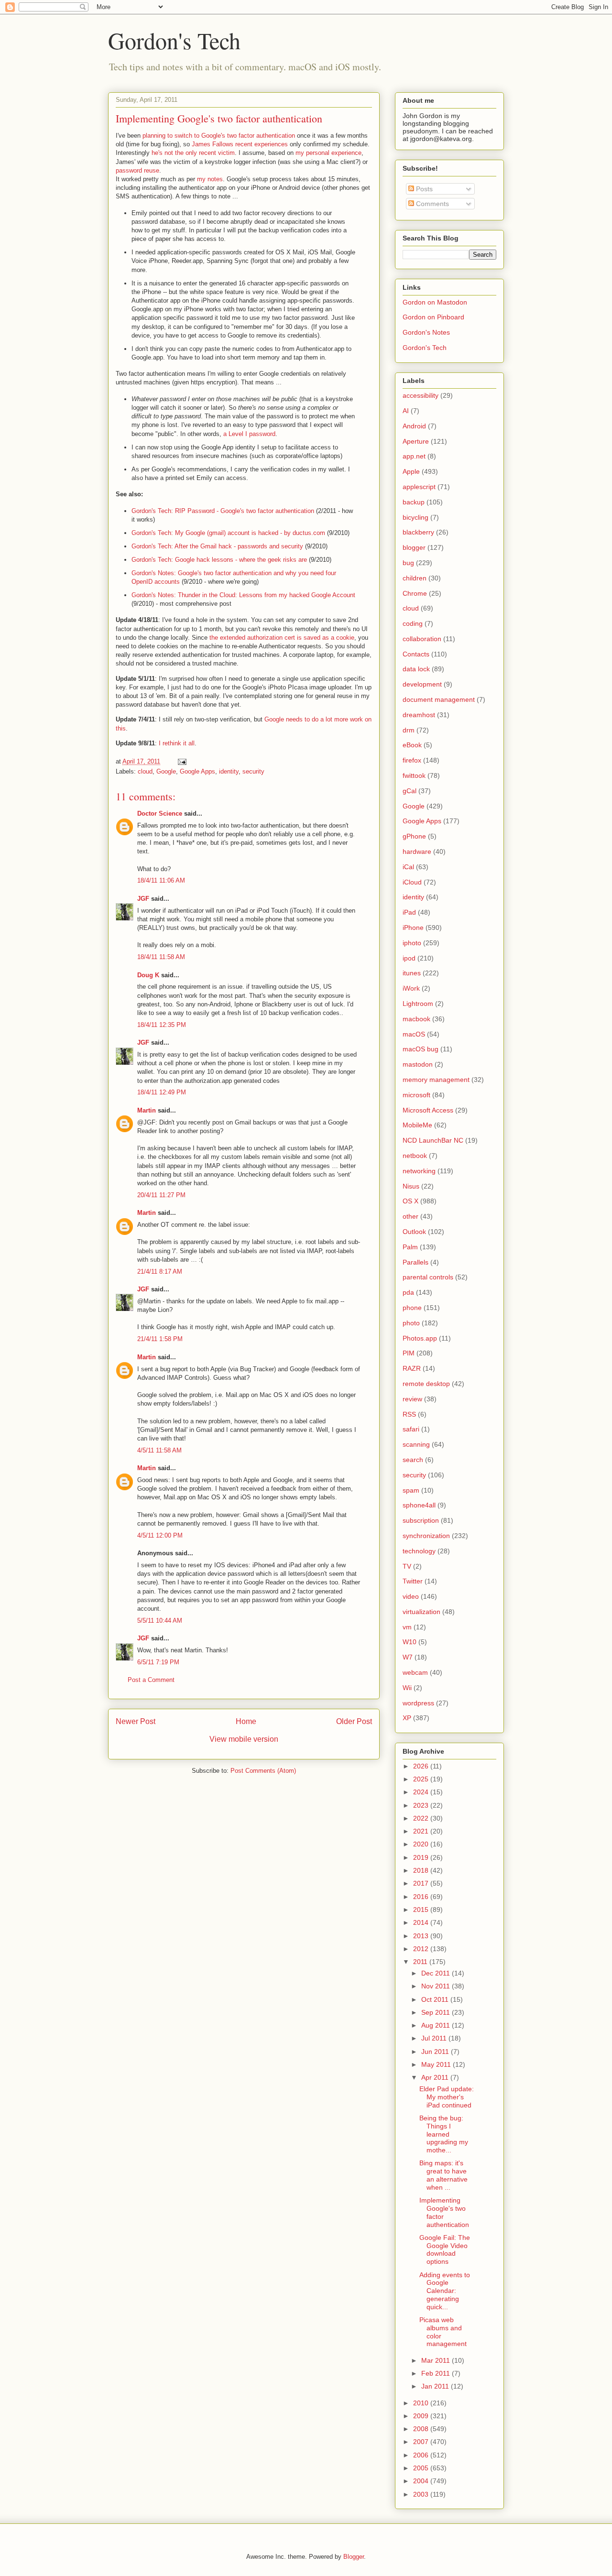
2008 (422, 2429)
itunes (412, 973)
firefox (412, 760)
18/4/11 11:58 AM (161, 957)
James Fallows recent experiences (240, 144)
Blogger (354, 2557)
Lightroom (418, 1004)
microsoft (416, 1095)
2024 (422, 1792)
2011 (421, 1962)
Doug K (148, 975)
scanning (416, 1444)
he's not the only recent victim (193, 153)
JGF (143, 899)
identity (229, 771)
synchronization (426, 1536)
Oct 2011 (436, 1999)
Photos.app (420, 1338)
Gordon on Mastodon (435, 302)
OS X (410, 1201)
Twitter (413, 1581)
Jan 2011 (436, 2386)
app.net (414, 456)
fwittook (414, 775)
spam (411, 1490)
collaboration (422, 639)
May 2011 (437, 2064)
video (411, 1596)
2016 (422, 1897)
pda (408, 1292)
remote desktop (426, 1384)
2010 (422, 2403)
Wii (407, 1688)
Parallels (415, 1262)
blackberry (418, 532)
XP (407, 1718)
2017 (422, 1883)
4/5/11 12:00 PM (160, 1535)
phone (412, 1308)
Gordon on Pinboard (433, 317)
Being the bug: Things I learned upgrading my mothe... (444, 2134)
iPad (409, 912)
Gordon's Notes (426, 332)
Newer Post (136, 1721)
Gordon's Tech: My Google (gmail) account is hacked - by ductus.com (228, 533)
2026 (422, 1766)
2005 (422, 2468)
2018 (422, 1870)
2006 (422, 2455)
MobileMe (417, 1125)
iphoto (412, 943)
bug (408, 563)
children (415, 578)
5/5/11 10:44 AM (160, 1621)
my (300, 153)
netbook (415, 1156)
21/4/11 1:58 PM (160, 1339)
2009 (422, 2416)
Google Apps (197, 771)
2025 (422, 1779)
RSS (409, 1414)
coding (413, 623)
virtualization (421, 1612)
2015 (422, 1910)
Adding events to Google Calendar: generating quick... (445, 2291)
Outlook (414, 1232)
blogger (414, 547)
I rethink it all (177, 743)
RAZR (412, 1368)
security (253, 771)
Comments (432, 204)
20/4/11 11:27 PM (161, 1195)
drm (409, 730)
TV (407, 1566)
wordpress (418, 1703)
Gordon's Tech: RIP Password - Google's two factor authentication (223, 511)
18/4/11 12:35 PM (162, 1025)
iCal (408, 867)
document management (439, 699)
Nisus (411, 1186)
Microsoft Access (428, 1110)
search (413, 1460)
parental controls (428, 1277)
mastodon (418, 1064)
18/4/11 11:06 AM (161, 880)
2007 (422, 2442)
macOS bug (421, 1049)
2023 (422, 1805)
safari (411, 1429)
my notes (210, 179)
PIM (409, 1353)
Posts (423, 189)
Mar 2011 (437, 2360)
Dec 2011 (437, 1973)
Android (414, 426)
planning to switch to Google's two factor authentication (219, 136)
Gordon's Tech (174, 40)
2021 (422, 1831)
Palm (410, 1247)
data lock (416, 669)
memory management (436, 1080)
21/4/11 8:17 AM (160, 1272)
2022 (422, 1818)
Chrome (415, 593)
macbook (416, 1019)
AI (406, 411)
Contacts (416, 654)
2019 (422, 1857)
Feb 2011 (437, 2373)
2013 (422, 1936)
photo (411, 1323)
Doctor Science (160, 813)
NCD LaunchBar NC (433, 1140)
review (412, 1399)
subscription (421, 1520)
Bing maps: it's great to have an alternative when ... (443, 2175)
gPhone (414, 836)
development (422, 684)
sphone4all (419, 1505)
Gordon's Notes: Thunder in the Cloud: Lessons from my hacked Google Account (243, 595)
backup (414, 502)
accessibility (421, 395)
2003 (422, 2494)
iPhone (413, 928)
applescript (419, 487)
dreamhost (419, 715)
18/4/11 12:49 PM (162, 1092)
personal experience (334, 153)
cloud (145, 771)
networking (419, 1171)
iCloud (412, 882)
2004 (422, 2481)
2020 (422, 1844)
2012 (422, 1949)
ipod (409, 958)
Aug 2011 (437, 2025)
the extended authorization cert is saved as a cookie (282, 638)
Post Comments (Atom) (263, 1771)
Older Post (354, 1721)
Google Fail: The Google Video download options (445, 2249)
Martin (147, 1110)
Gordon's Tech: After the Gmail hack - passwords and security (217, 546)
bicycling (415, 517)
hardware (417, 851)
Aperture (416, 441)
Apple (411, 471)
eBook (412, 745)
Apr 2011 (436, 2077)
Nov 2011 (437, 1986)
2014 (422, 1922)
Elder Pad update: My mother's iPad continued (447, 2097)
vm (407, 1627)
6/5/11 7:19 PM (158, 1662)
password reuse (137, 170)
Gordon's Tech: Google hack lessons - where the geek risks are (219, 560)
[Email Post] (181, 761)
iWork (411, 988)
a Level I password (249, 434)
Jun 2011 (436, 2052)
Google (166, 771)
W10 (410, 1642)
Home (246, 1721)
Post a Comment (151, 1680)
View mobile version (244, 1739)
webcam (415, 1672)
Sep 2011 (437, 2012)
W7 (408, 1657)
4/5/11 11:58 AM (159, 1450)
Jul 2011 (435, 2038)
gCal (410, 791)
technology (419, 1551)
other (410, 1216)
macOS (414, 1034)
